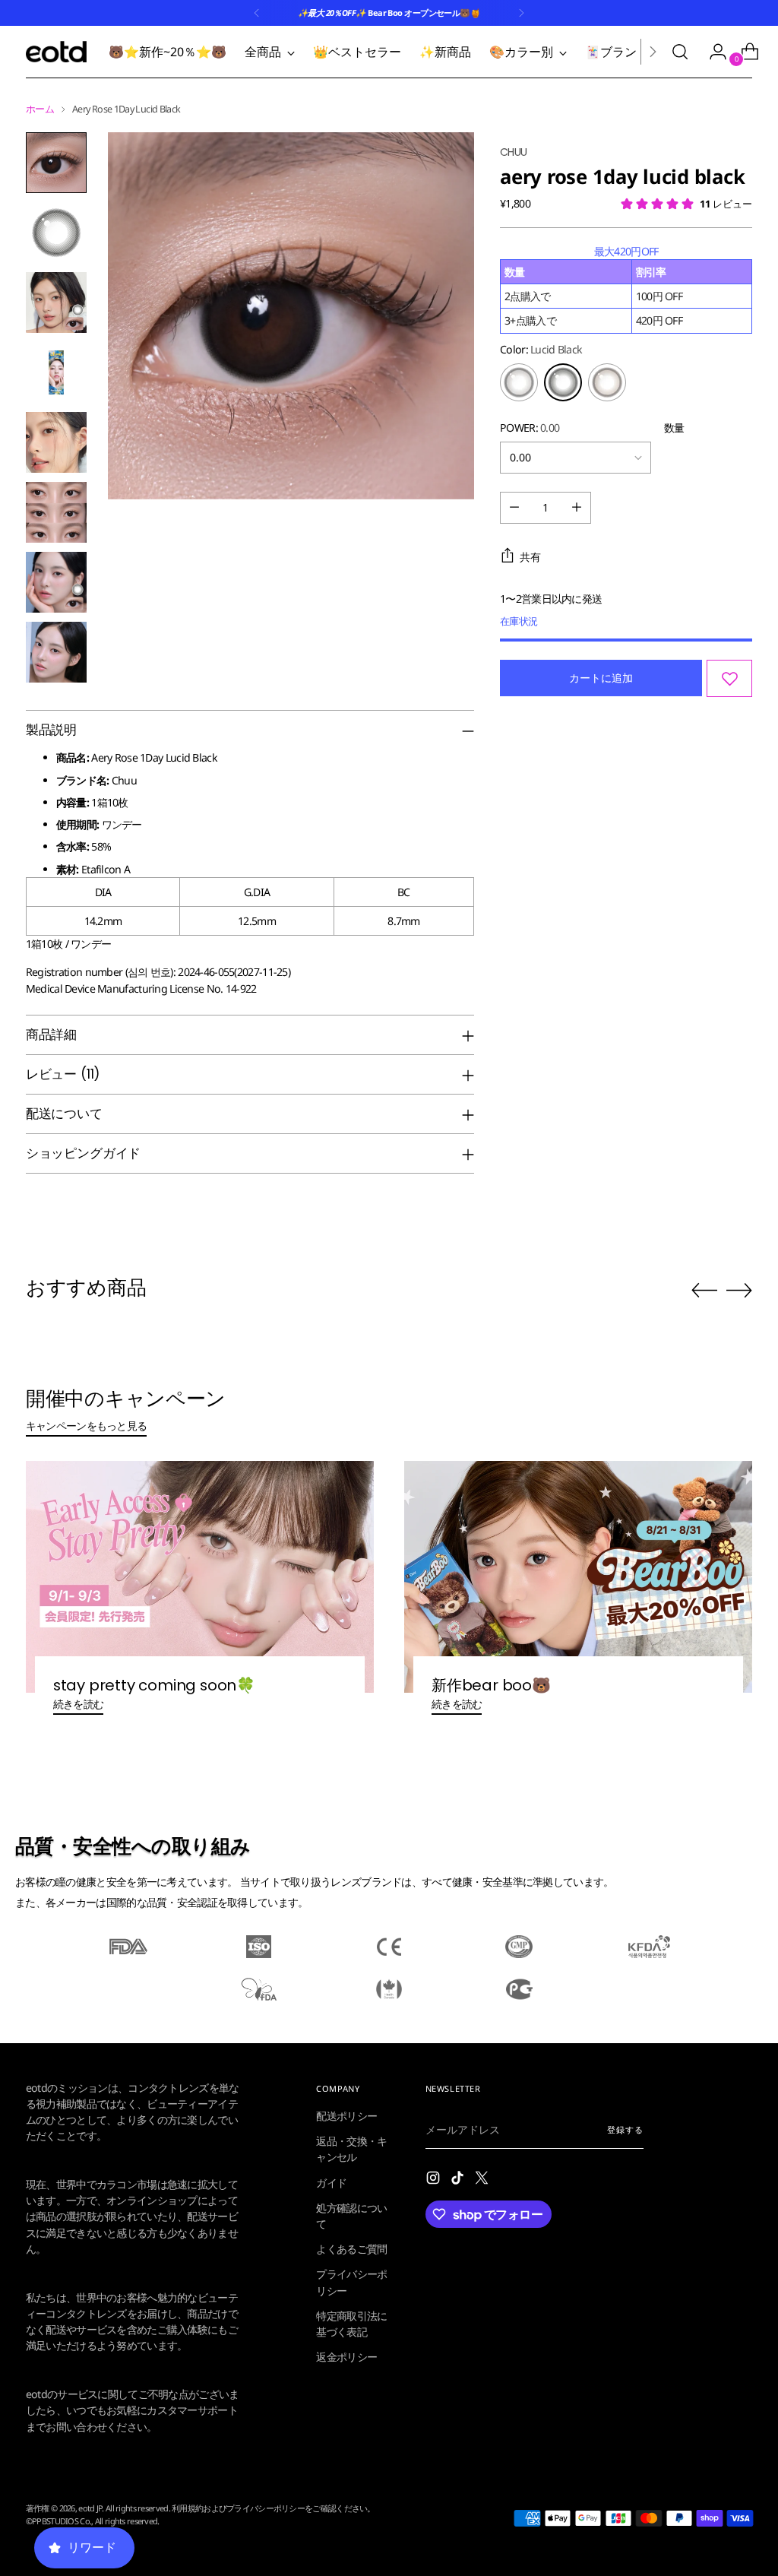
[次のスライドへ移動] (739, 1290)
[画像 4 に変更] (56, 372)
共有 (530, 557)
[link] (190, 2113)
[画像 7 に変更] (56, 582)
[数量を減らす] (514, 508)
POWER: (530, 428)
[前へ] (257, 13)
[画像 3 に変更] (56, 303)
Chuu (513, 152)
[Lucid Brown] (607, 382)
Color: (541, 349)
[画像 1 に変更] (56, 163)
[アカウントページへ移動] (712, 52)
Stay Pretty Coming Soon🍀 (154, 1685)
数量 (674, 428)
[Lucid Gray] (519, 382)
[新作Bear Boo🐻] (578, 1577)
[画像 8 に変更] (56, 652)
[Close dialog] (361, 1895)
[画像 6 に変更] (56, 512)
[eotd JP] (56, 52)
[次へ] (521, 13)
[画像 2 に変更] (56, 233)
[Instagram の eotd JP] (435, 2180)
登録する (625, 2129)
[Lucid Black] (563, 382)
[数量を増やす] (577, 508)
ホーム (40, 109)
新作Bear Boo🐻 (491, 1685)
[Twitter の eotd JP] (483, 2180)
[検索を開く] (680, 52)
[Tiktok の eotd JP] (459, 2180)
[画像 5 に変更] (56, 442)
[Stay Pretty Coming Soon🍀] (200, 1577)
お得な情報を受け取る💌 (190, 2532)
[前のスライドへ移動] (704, 1291)
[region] (626, 288)
